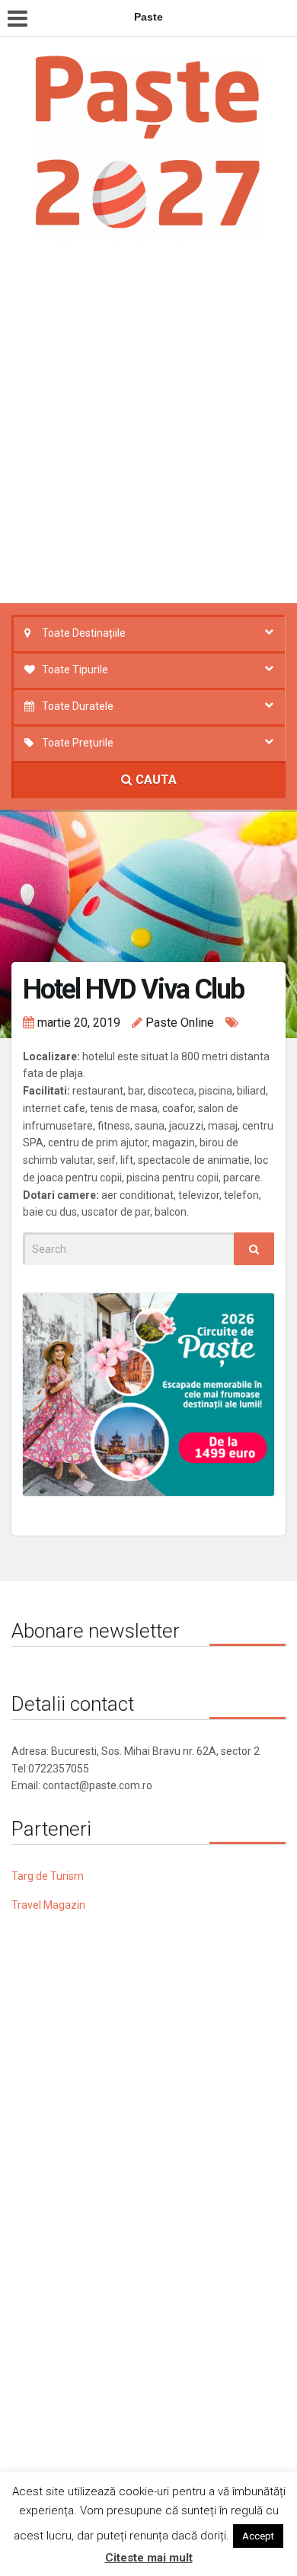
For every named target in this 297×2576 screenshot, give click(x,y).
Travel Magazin (48, 1905)
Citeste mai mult (149, 2558)
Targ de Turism (48, 1876)
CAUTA (155, 780)
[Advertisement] (148, 427)
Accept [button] (258, 2536)
